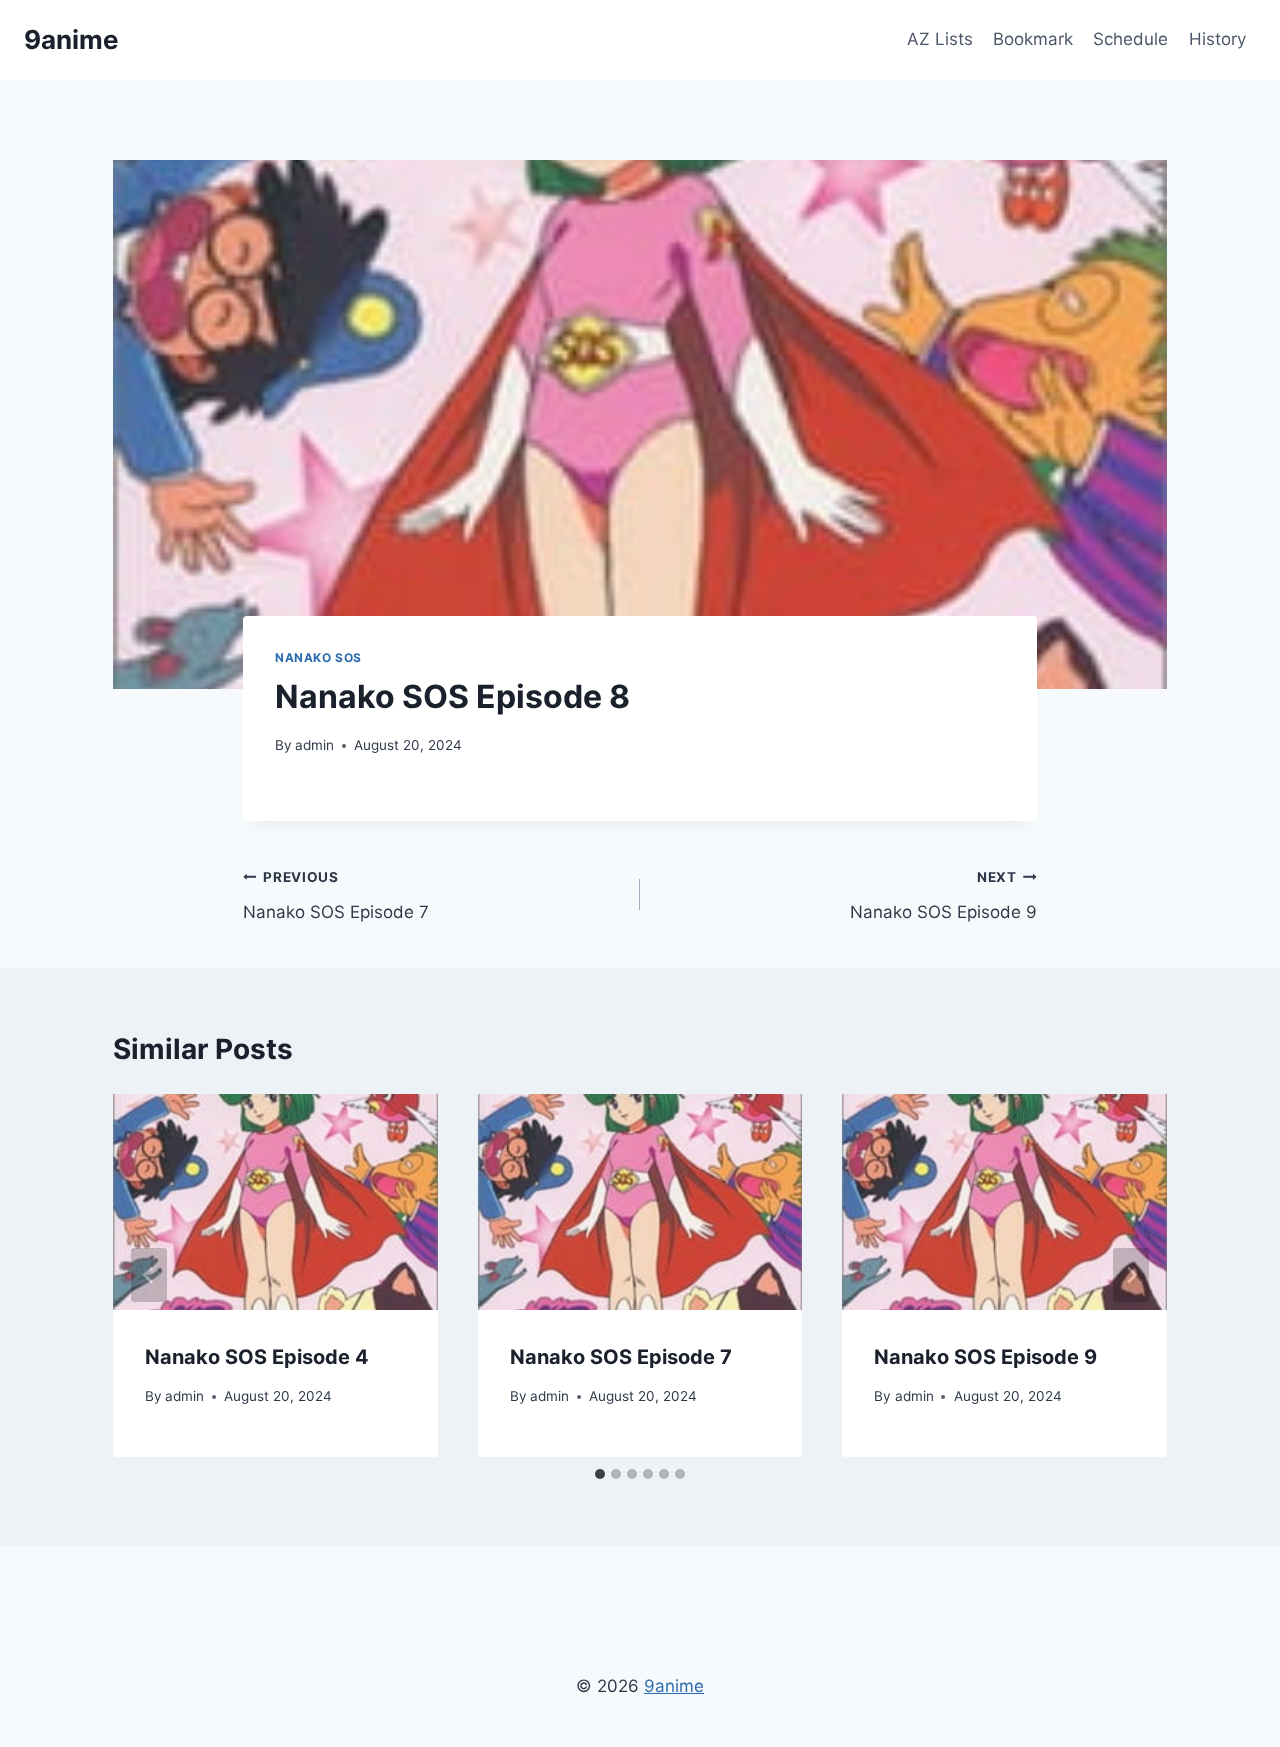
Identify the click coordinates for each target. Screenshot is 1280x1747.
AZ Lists (940, 39)
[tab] (600, 1474)
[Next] (1131, 1275)
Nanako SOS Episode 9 (943, 895)
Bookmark (1033, 39)
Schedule (1130, 39)
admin (314, 745)
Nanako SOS (318, 657)
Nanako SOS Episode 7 (336, 895)
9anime (674, 1686)
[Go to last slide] (149, 1275)
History (1217, 39)
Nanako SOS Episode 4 (257, 1357)
